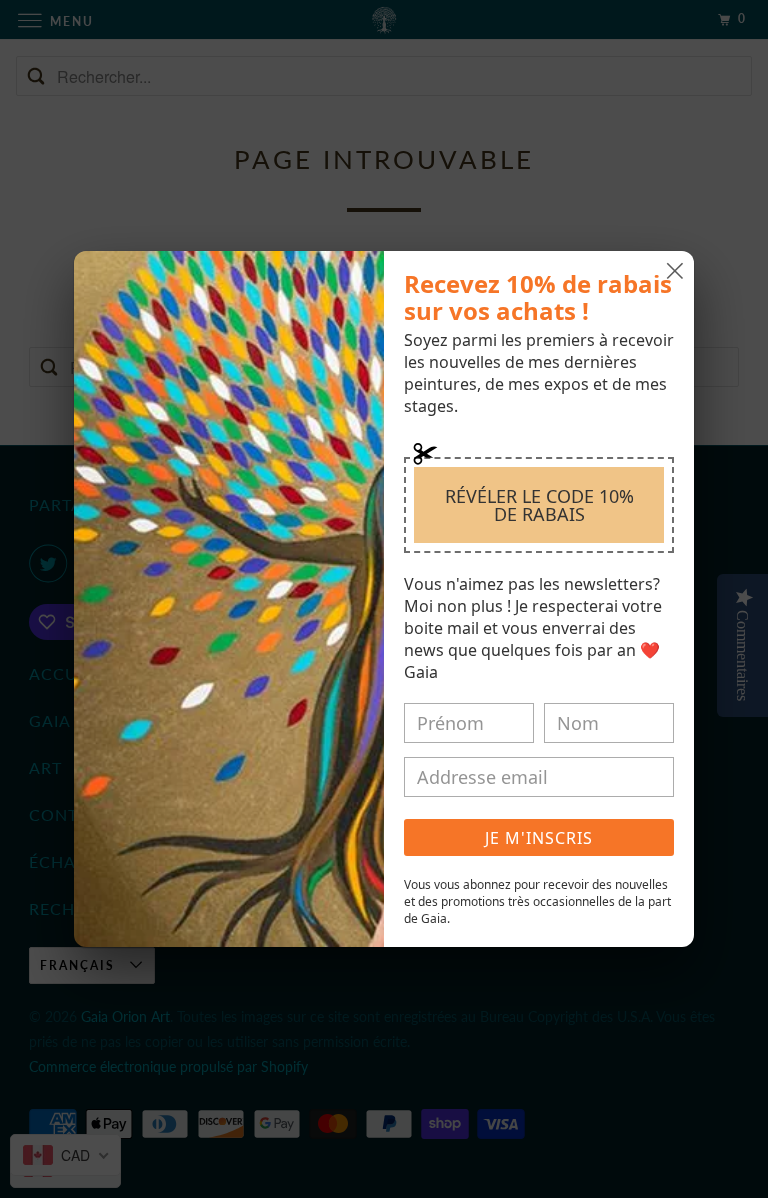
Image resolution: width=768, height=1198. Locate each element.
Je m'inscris (539, 838)
